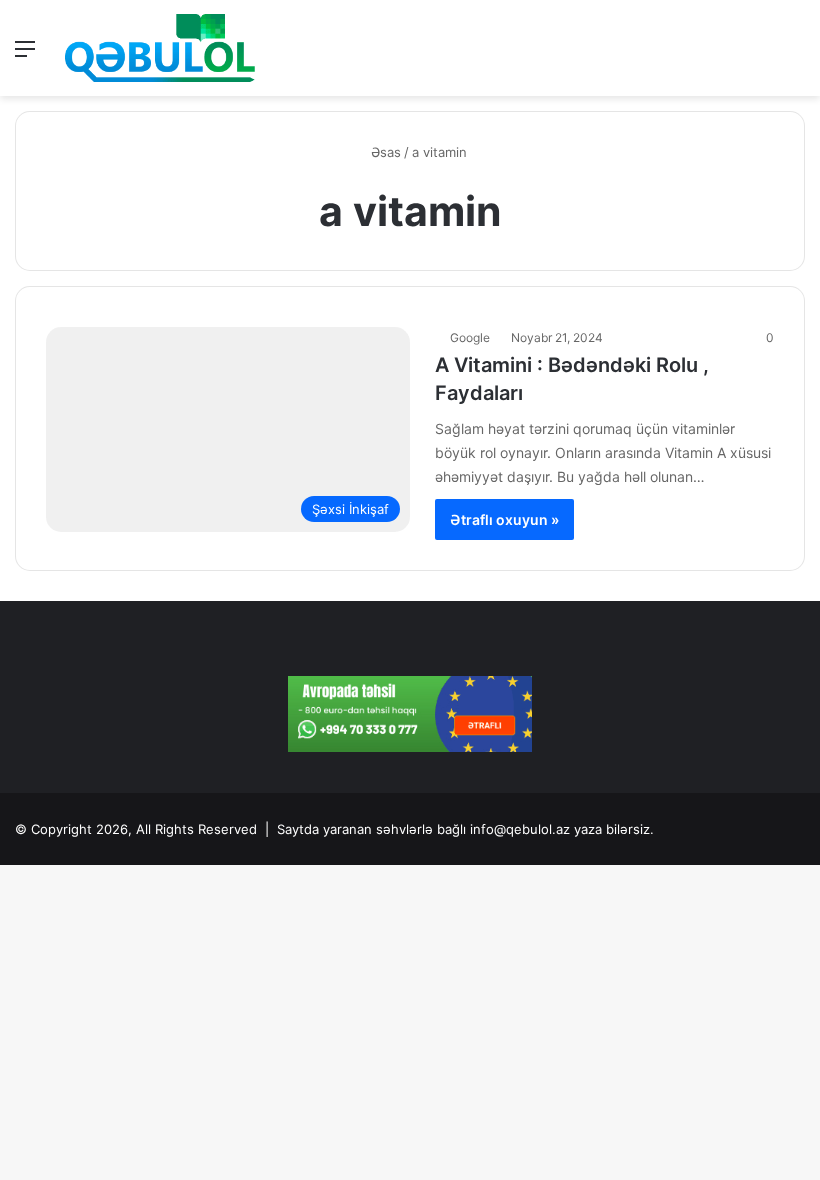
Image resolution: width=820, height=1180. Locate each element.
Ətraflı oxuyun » (504, 519)
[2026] (160, 48)
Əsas (384, 152)
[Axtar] (795, 55)
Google (470, 337)
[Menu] (25, 55)
